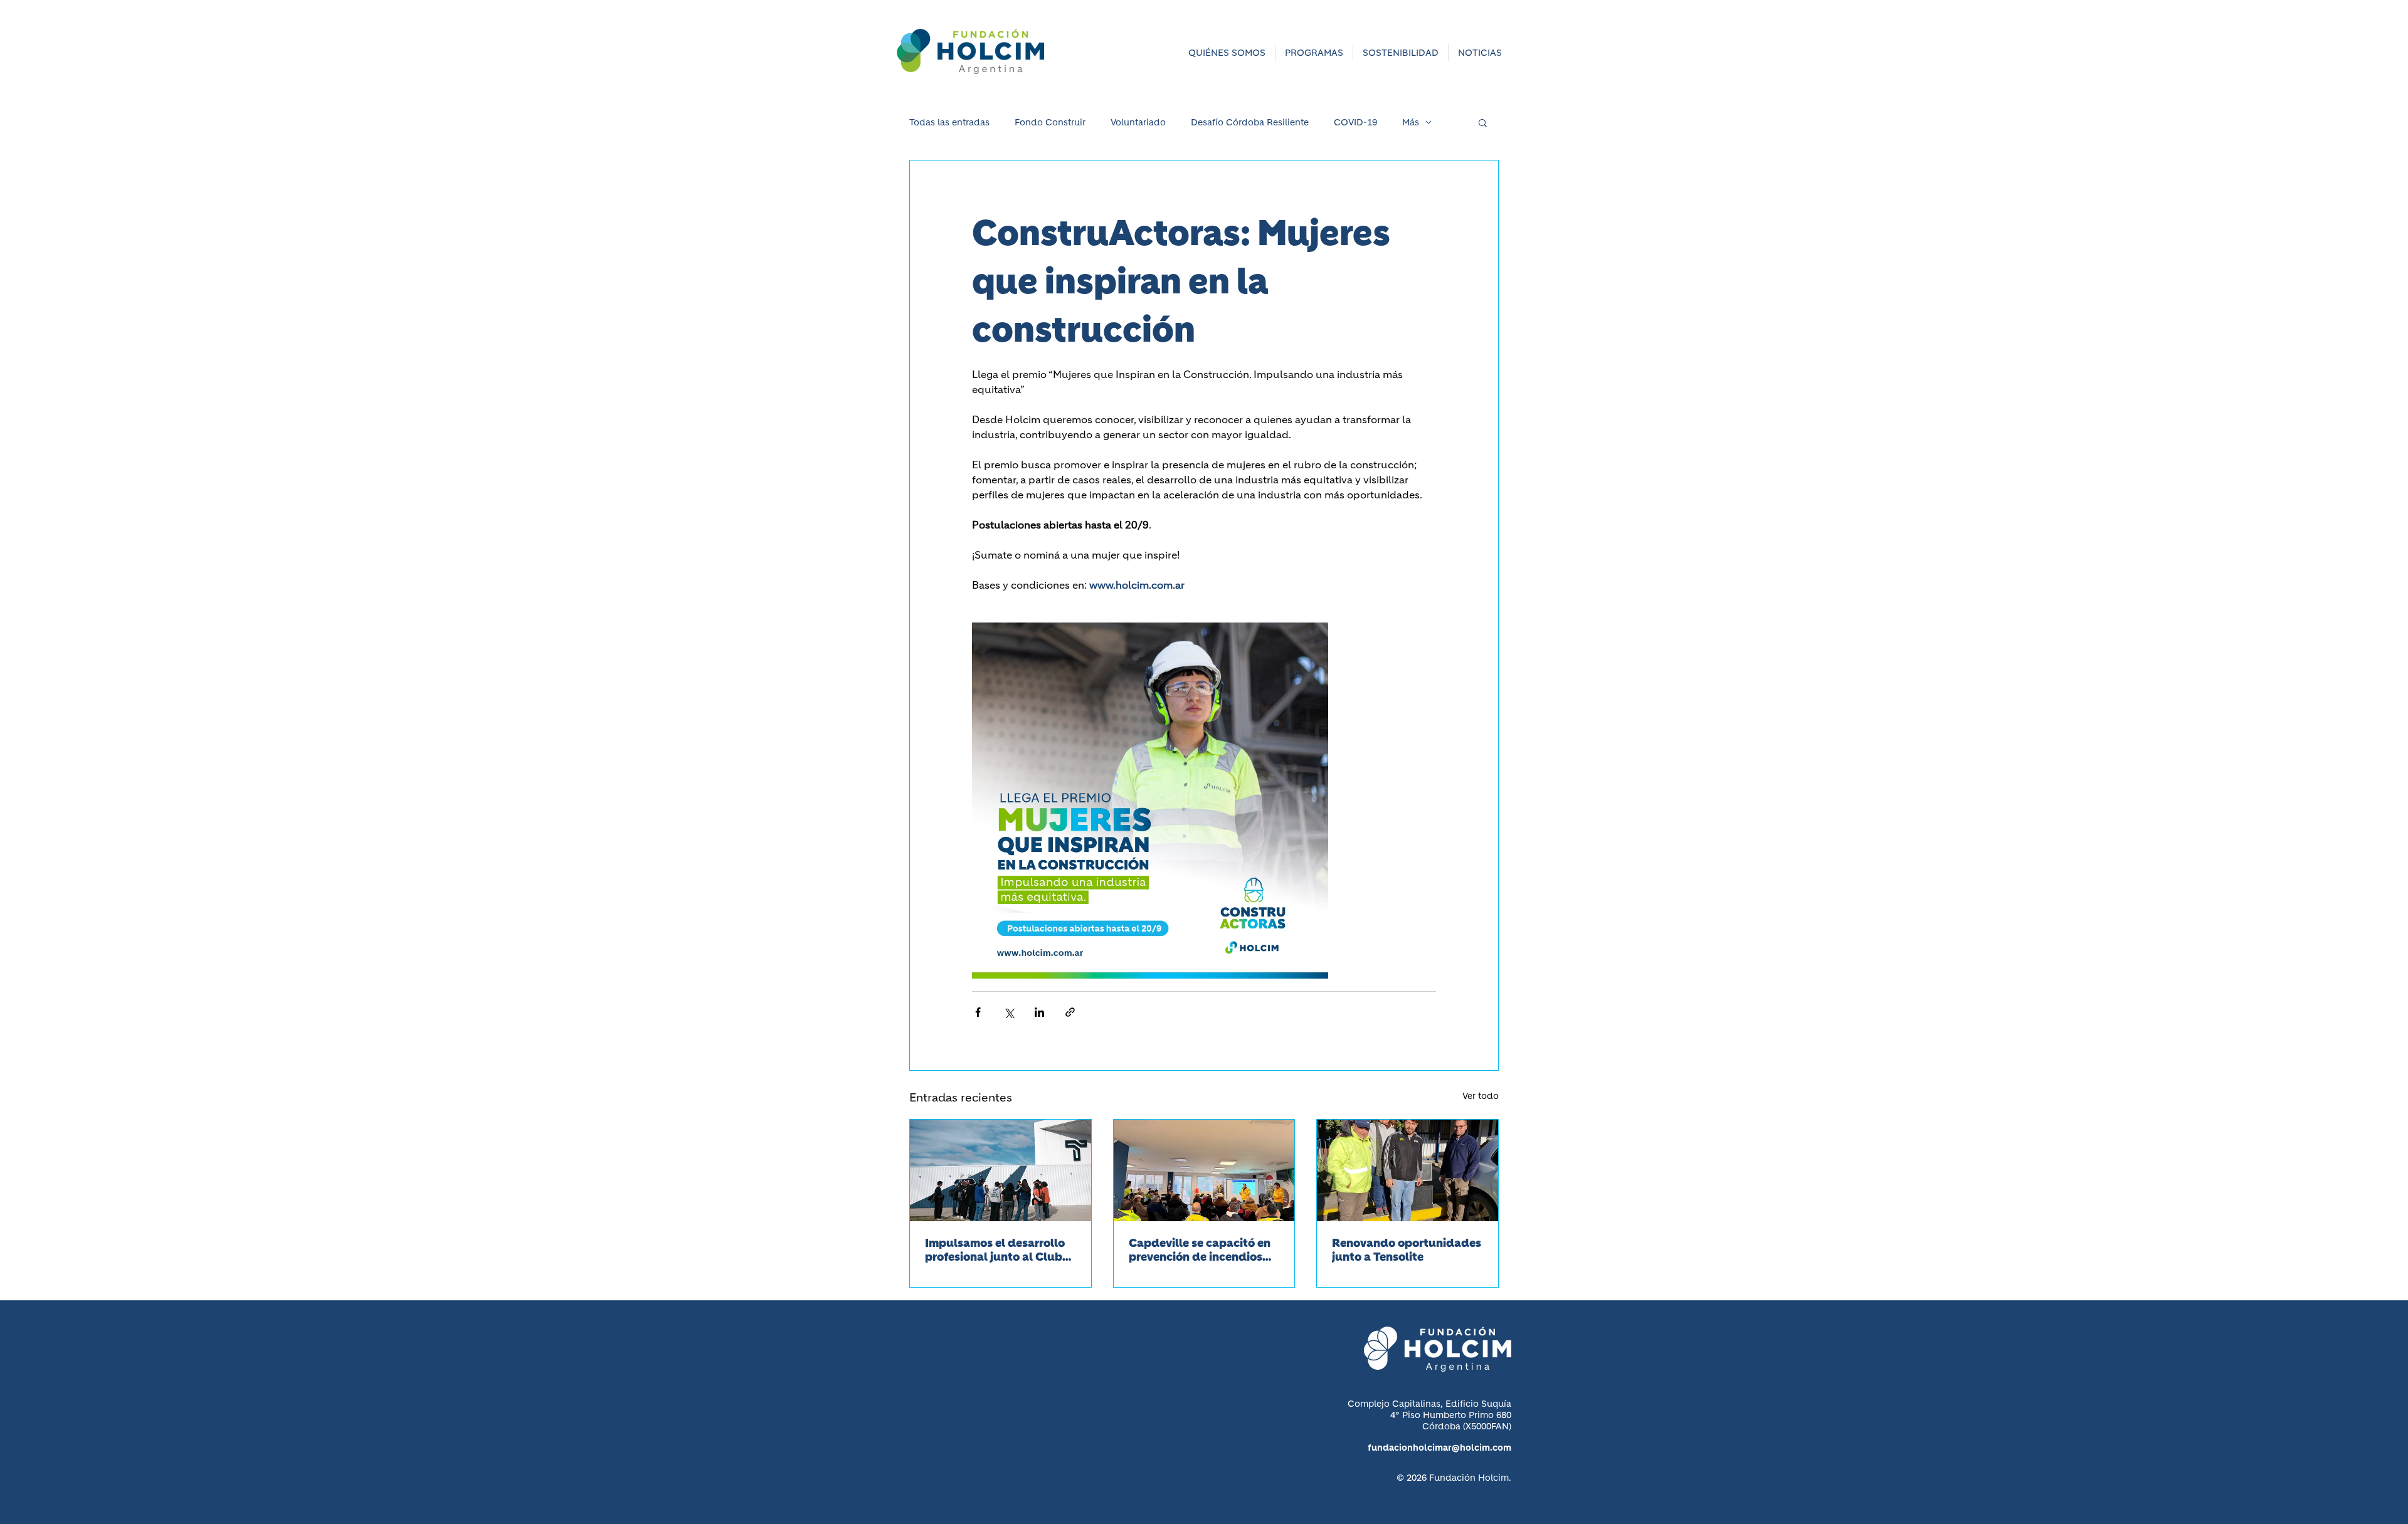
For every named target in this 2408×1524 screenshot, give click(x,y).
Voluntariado (1138, 123)
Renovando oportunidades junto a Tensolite (1407, 1250)
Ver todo (1481, 1096)
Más (1411, 123)
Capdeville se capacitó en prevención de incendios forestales (1200, 1250)
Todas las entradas (949, 123)
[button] (1227, 53)
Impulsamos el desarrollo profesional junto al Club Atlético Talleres (995, 1250)
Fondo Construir (1050, 123)
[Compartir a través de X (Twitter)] (1009, 1012)
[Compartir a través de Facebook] (978, 1012)
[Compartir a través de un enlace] (1070, 1012)
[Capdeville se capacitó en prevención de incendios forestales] (1204, 1170)
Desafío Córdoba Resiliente (1250, 123)
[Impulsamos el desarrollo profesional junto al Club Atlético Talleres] (1001, 1170)
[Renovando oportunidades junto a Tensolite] (1407, 1170)
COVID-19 (1355, 123)
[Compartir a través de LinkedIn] (1039, 1012)
